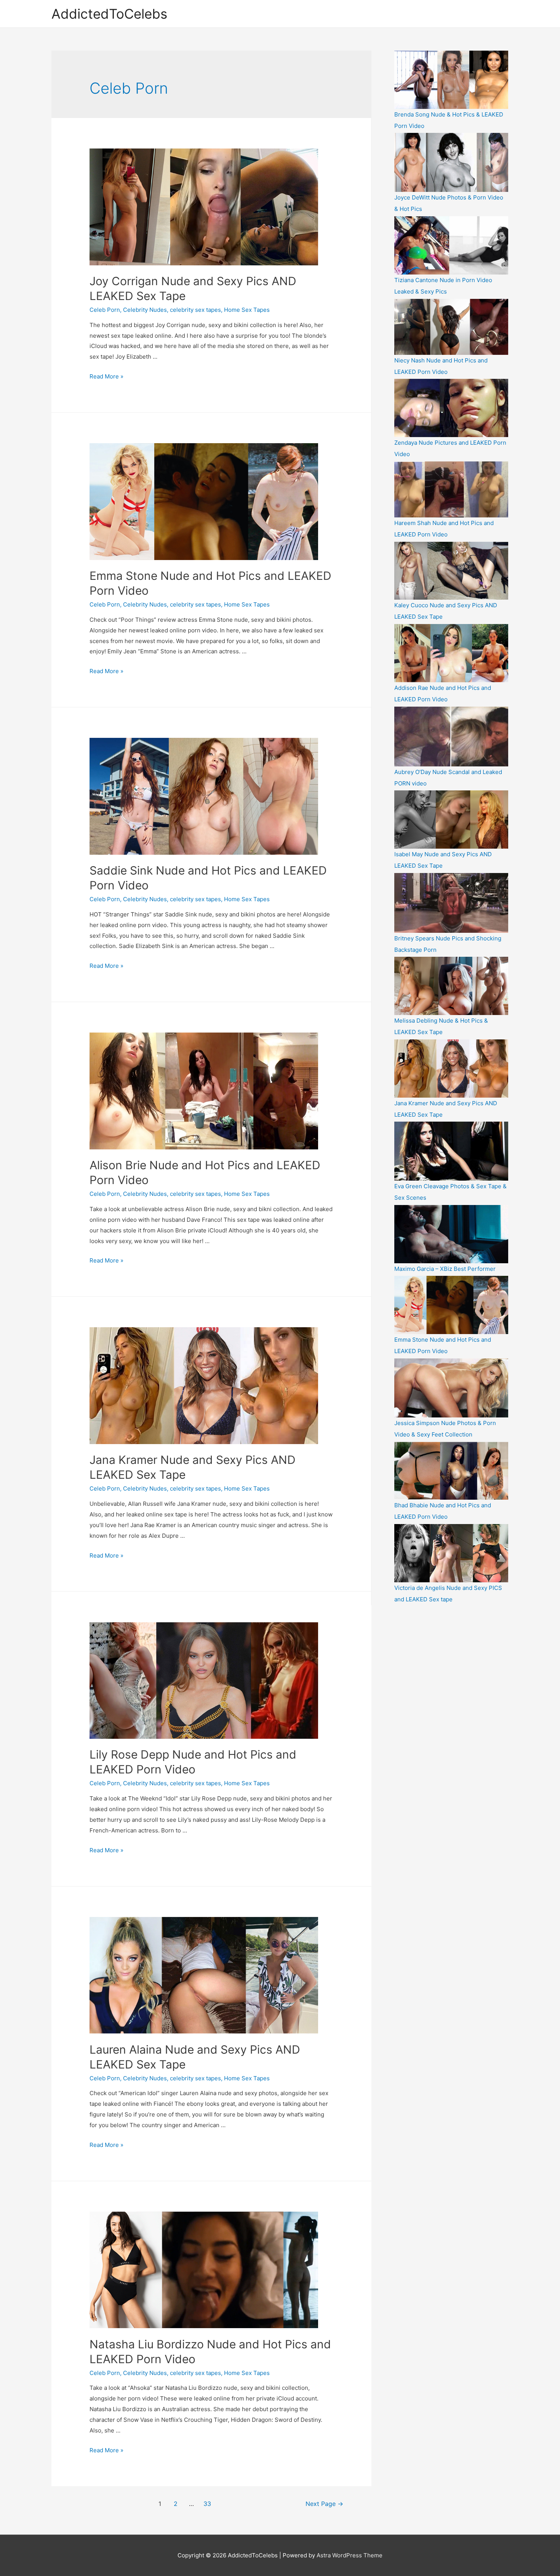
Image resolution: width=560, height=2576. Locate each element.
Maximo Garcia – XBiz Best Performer (445, 1269)
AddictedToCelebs (109, 14)
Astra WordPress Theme (350, 2555)
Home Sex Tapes (247, 310)
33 (207, 2504)
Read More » (106, 376)
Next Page (324, 2504)
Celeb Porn (105, 310)
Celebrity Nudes (145, 310)
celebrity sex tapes (195, 310)
